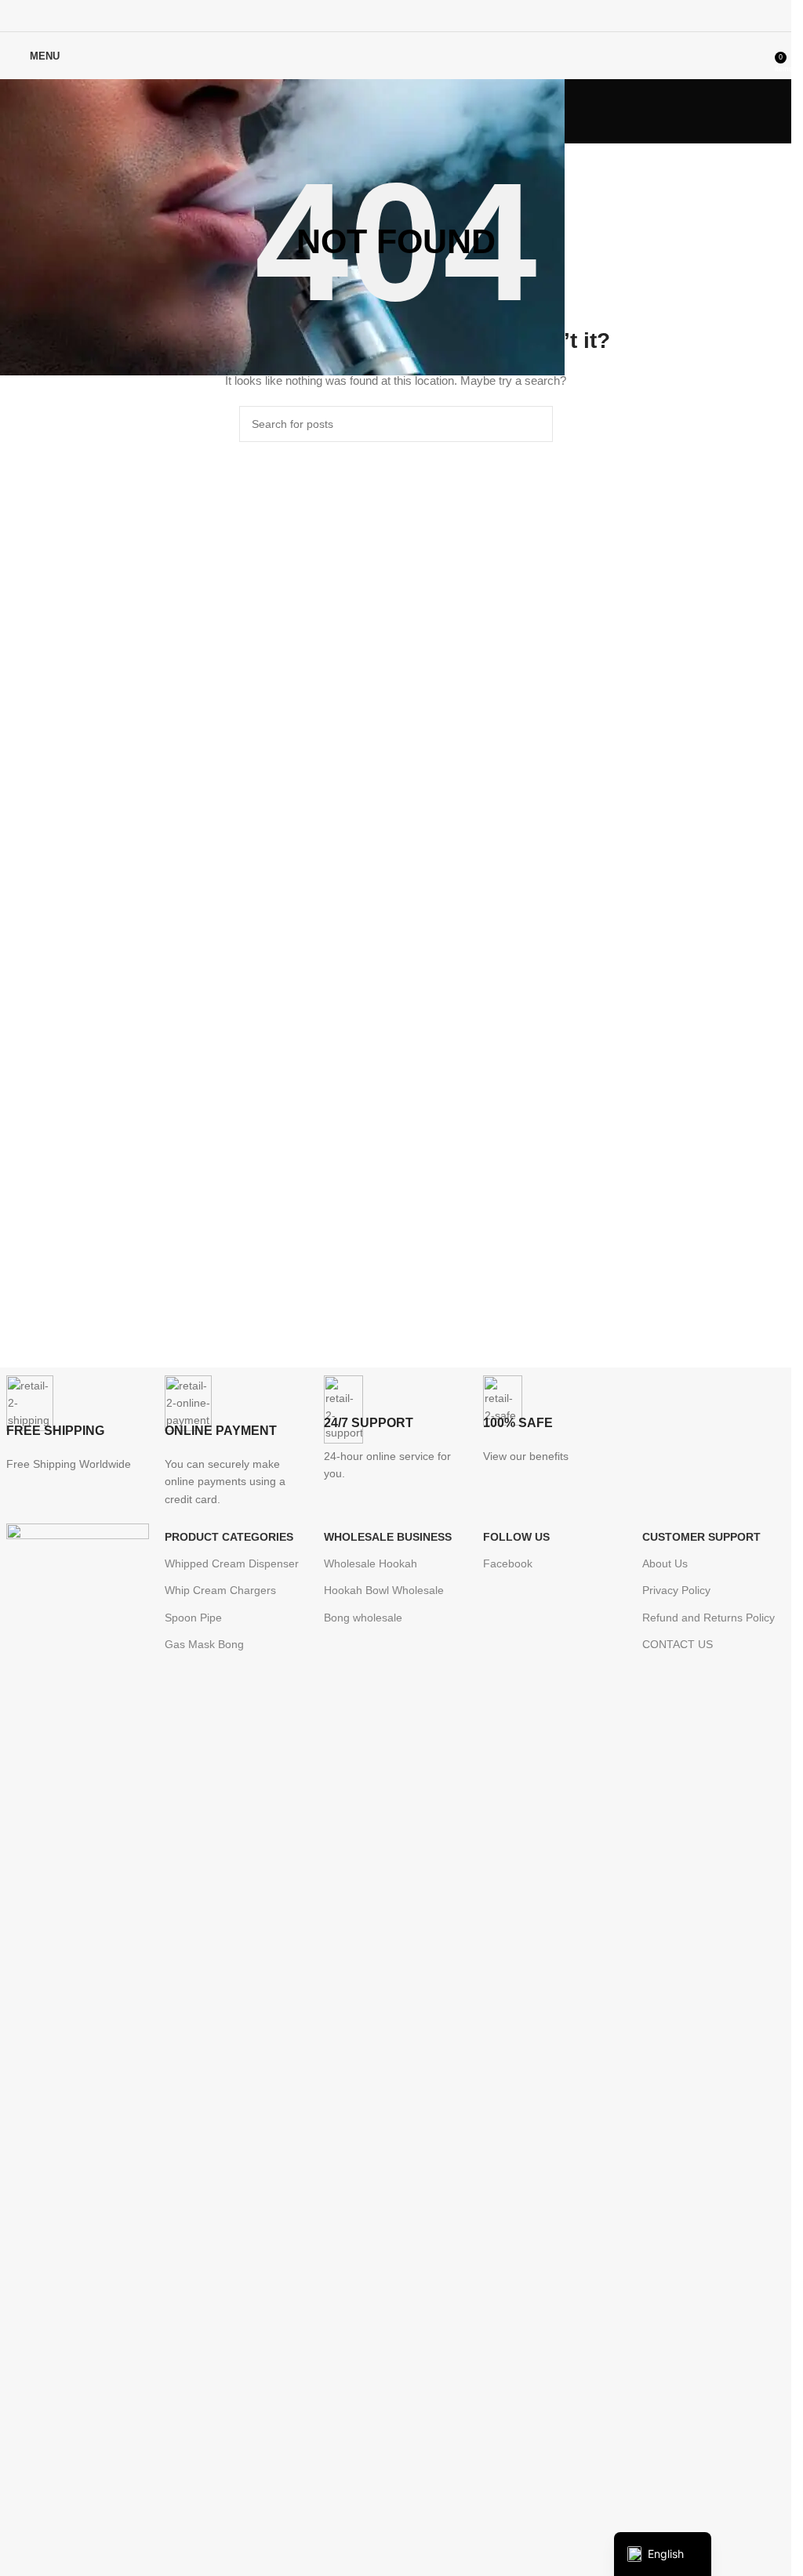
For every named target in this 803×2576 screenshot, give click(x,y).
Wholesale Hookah (371, 1563)
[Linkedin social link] (415, 15)
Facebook (508, 1563)
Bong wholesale (363, 1618)
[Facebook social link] (356, 15)
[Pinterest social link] (396, 15)
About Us (665, 1563)
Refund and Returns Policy (709, 1618)
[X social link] (376, 15)
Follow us (516, 1537)
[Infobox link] (78, 1424)
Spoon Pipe (193, 1618)
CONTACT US (678, 1644)
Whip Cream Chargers (220, 1590)
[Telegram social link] (435, 15)
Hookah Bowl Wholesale (384, 1590)
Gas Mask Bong (204, 1644)
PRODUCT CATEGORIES (229, 1537)
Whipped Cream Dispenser (232, 1563)
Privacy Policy (676, 1590)
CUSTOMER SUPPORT (701, 1537)
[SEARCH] (535, 424)
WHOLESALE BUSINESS (388, 1537)
